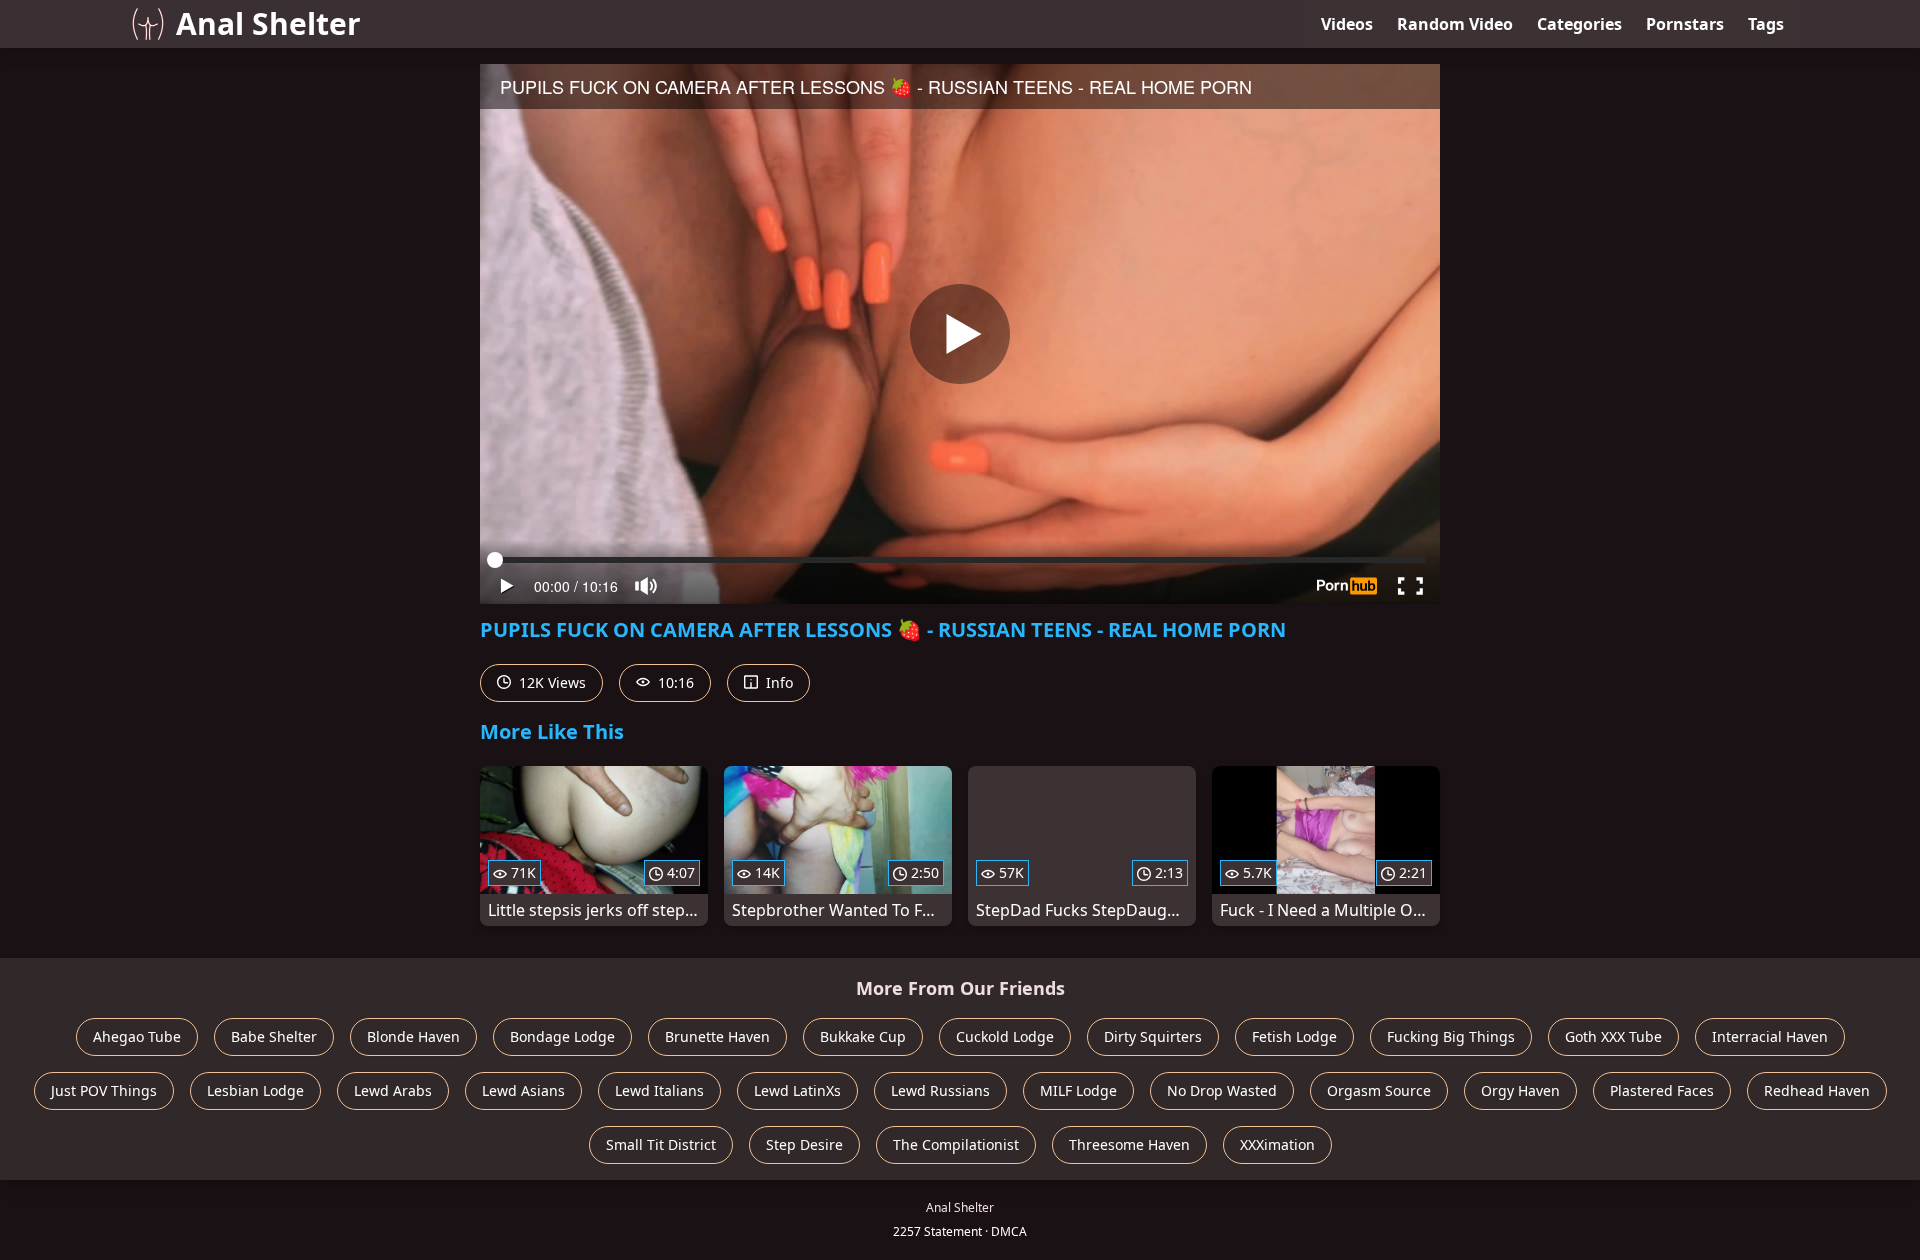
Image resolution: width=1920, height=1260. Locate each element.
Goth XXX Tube (1613, 1036)
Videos (1347, 24)
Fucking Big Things (1451, 1036)
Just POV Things (104, 1090)
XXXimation (1277, 1144)
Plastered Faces (1662, 1090)
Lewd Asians (523, 1090)
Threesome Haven (1129, 1144)
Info (777, 682)
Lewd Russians (940, 1090)
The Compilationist (956, 1144)
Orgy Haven (1520, 1090)
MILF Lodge (1078, 1090)
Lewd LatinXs (797, 1090)
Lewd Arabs (393, 1090)
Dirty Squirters (1153, 1036)
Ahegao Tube (137, 1036)
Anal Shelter (268, 23)
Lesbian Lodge (255, 1090)
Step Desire (804, 1144)
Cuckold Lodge (1005, 1036)
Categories (1579, 24)
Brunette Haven (717, 1036)
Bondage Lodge (562, 1036)
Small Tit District (661, 1144)
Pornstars (1685, 24)
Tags (1766, 24)
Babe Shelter (274, 1036)
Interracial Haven (1770, 1036)
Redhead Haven (1817, 1090)
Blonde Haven (413, 1036)
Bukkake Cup (863, 1036)
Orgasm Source (1379, 1090)
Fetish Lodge (1294, 1036)
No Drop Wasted (1222, 1090)
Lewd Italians (659, 1090)
